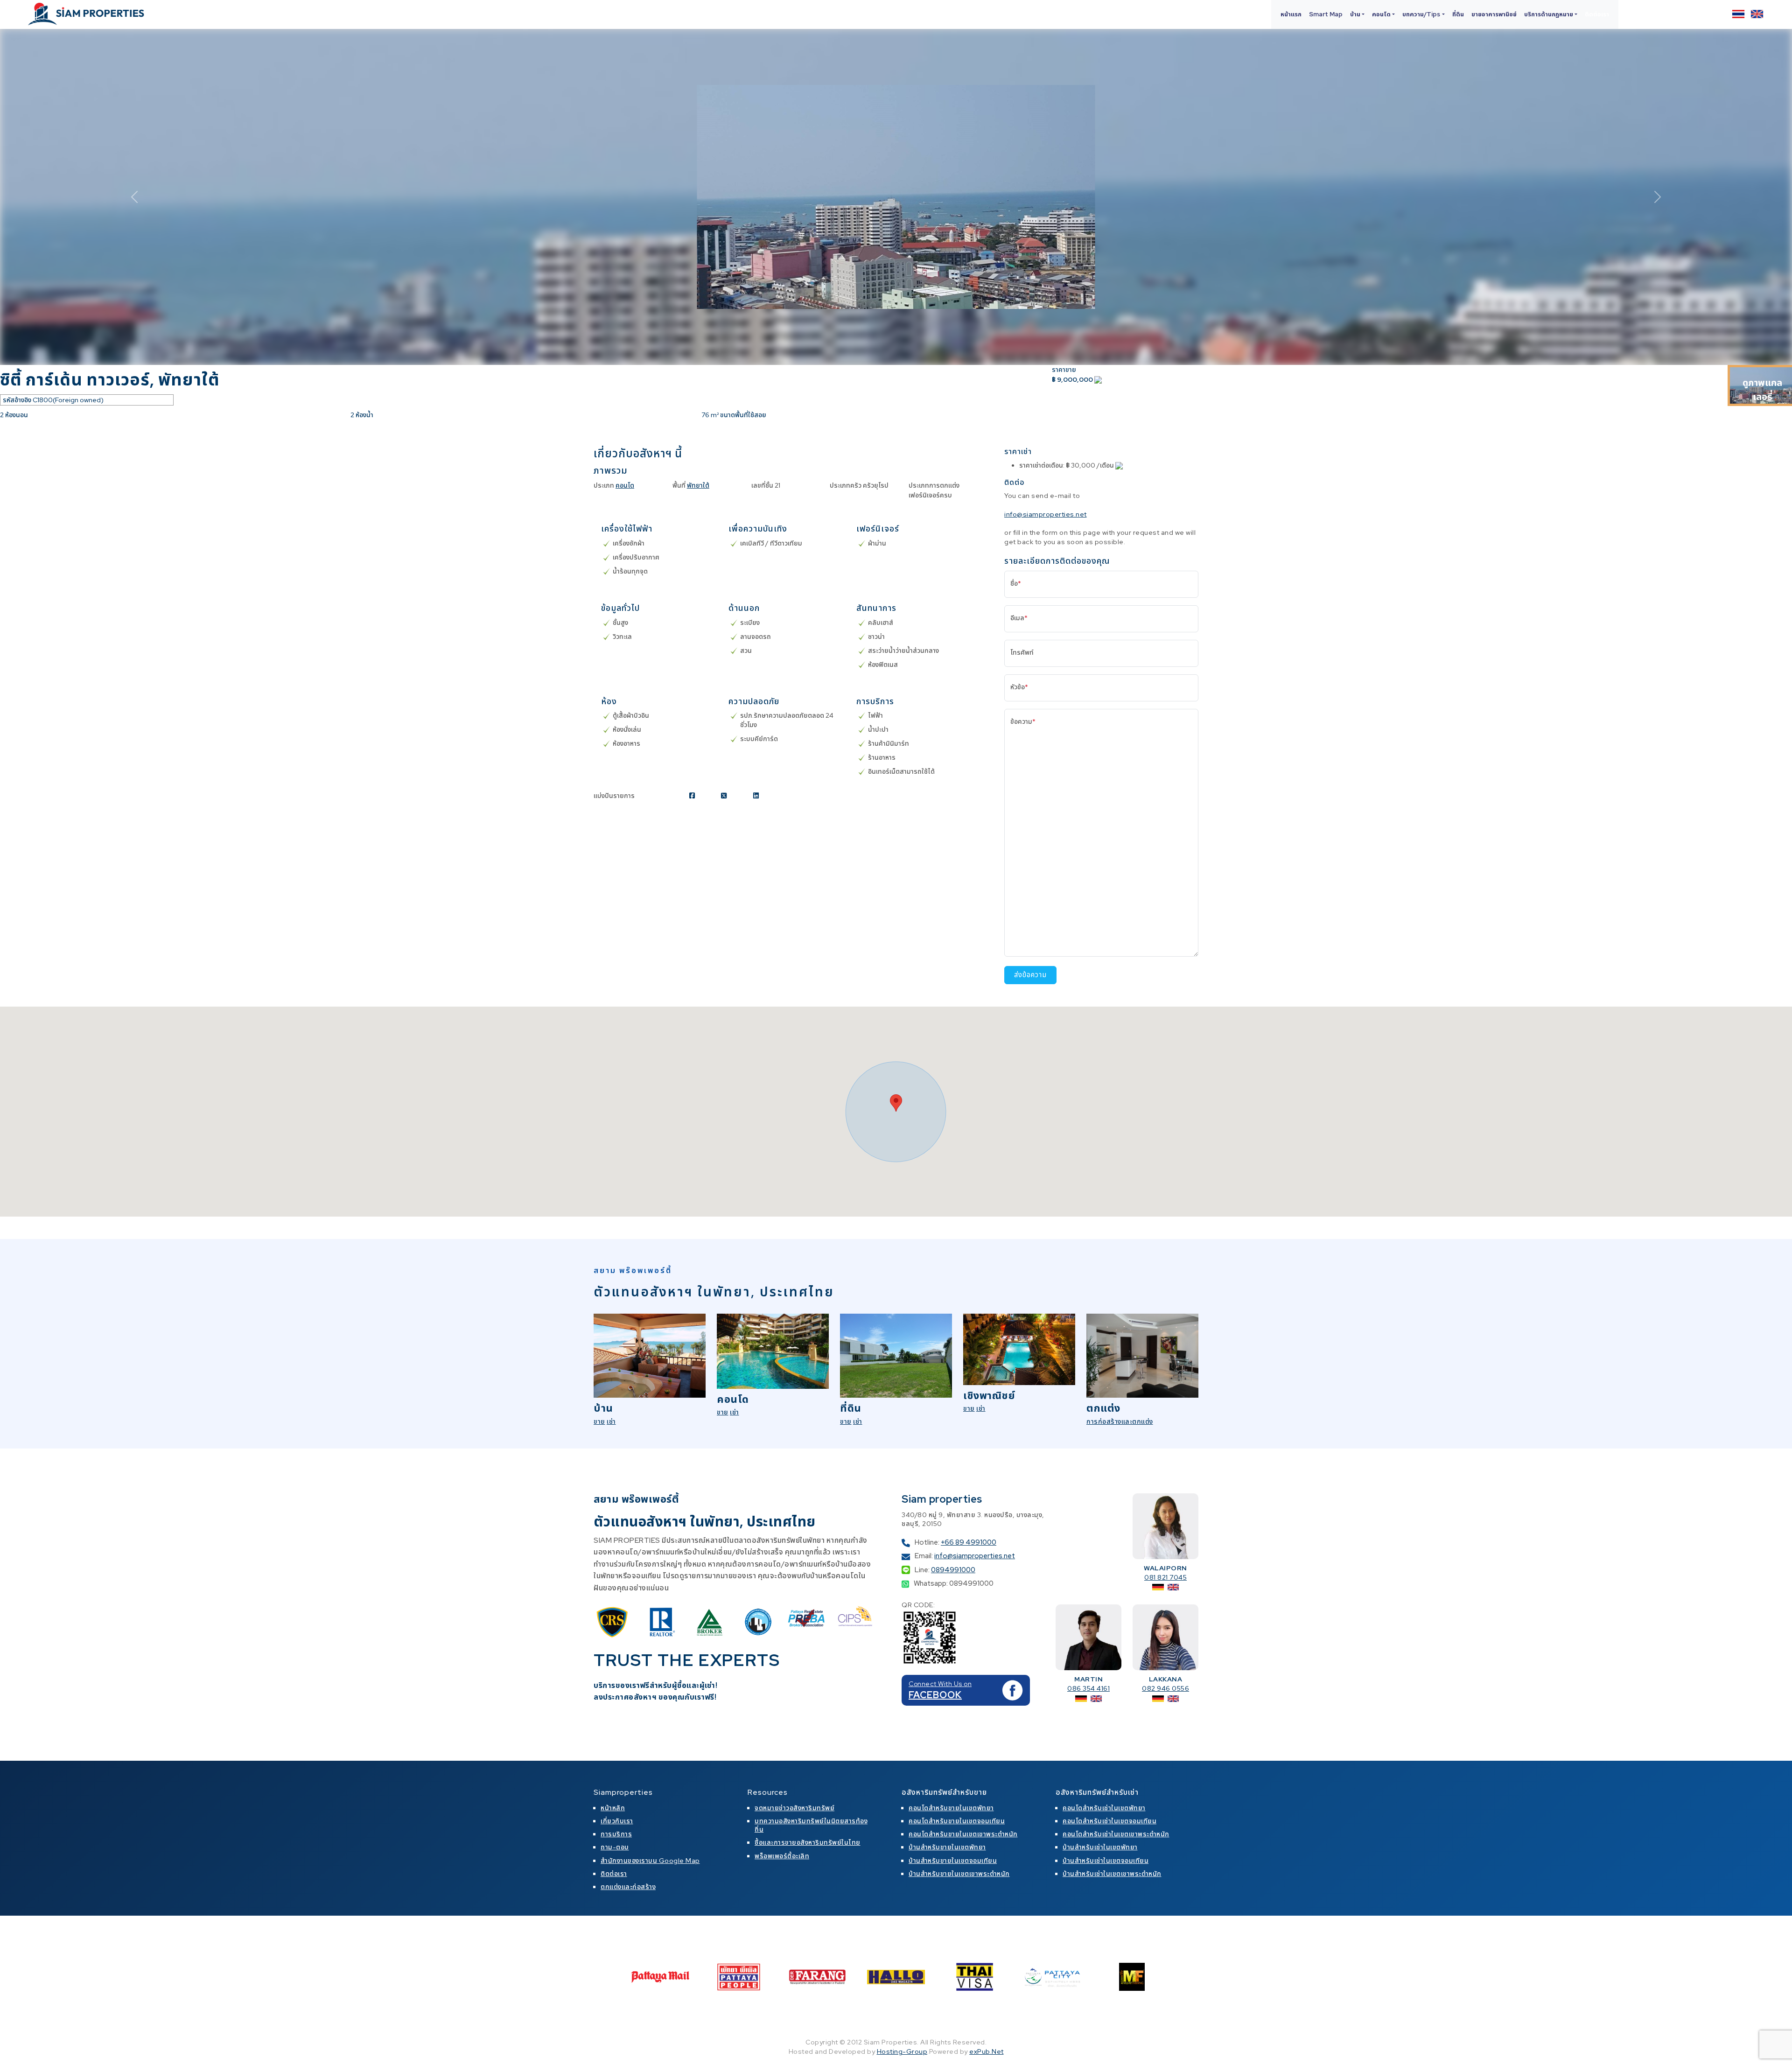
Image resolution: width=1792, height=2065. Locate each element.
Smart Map (1326, 14)
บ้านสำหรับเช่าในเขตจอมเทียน (1106, 1861)
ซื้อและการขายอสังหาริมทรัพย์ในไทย (808, 1842)
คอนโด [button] (1381, 14)
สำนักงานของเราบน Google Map (650, 1861)
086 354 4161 (1088, 1688)
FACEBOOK (935, 1695)
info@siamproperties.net (1046, 514)
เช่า (611, 1421)
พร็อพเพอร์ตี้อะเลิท (782, 1856)
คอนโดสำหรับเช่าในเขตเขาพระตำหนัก (1116, 1834)
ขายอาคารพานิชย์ (1494, 14)
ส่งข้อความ (1030, 975)
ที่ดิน (1458, 14)
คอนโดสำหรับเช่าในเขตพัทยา (1104, 1808)
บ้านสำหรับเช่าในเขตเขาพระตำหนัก (1112, 1874)
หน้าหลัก (613, 1808)
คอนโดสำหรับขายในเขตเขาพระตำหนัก (963, 1834)
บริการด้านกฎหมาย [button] (1549, 14)
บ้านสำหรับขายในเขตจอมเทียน (953, 1861)
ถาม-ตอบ (615, 1847)
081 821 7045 (1165, 1577)
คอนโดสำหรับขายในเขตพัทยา (951, 1808)
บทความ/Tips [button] (1421, 14)
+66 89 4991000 (969, 1542)
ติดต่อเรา (1597, 14)
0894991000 (953, 1570)
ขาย (599, 1421)
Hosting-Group (902, 2051)
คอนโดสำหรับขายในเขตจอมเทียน (957, 1821)
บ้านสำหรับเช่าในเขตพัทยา (1100, 1847)
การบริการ (616, 1834)
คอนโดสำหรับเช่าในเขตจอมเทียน (1109, 1821)
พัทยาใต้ (698, 485)
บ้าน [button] (1355, 14)
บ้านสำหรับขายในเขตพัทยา (947, 1847)
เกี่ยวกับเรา (617, 1821)
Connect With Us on (940, 1684)
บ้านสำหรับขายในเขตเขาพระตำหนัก (959, 1874)
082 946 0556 (1165, 1688)
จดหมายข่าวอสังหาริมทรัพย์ (794, 1808)
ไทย (1738, 14)
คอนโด (625, 485)
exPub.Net (987, 2051)
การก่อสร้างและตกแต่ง (1120, 1421)
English (1757, 14)
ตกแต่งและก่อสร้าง (628, 1887)
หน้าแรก (1291, 14)
